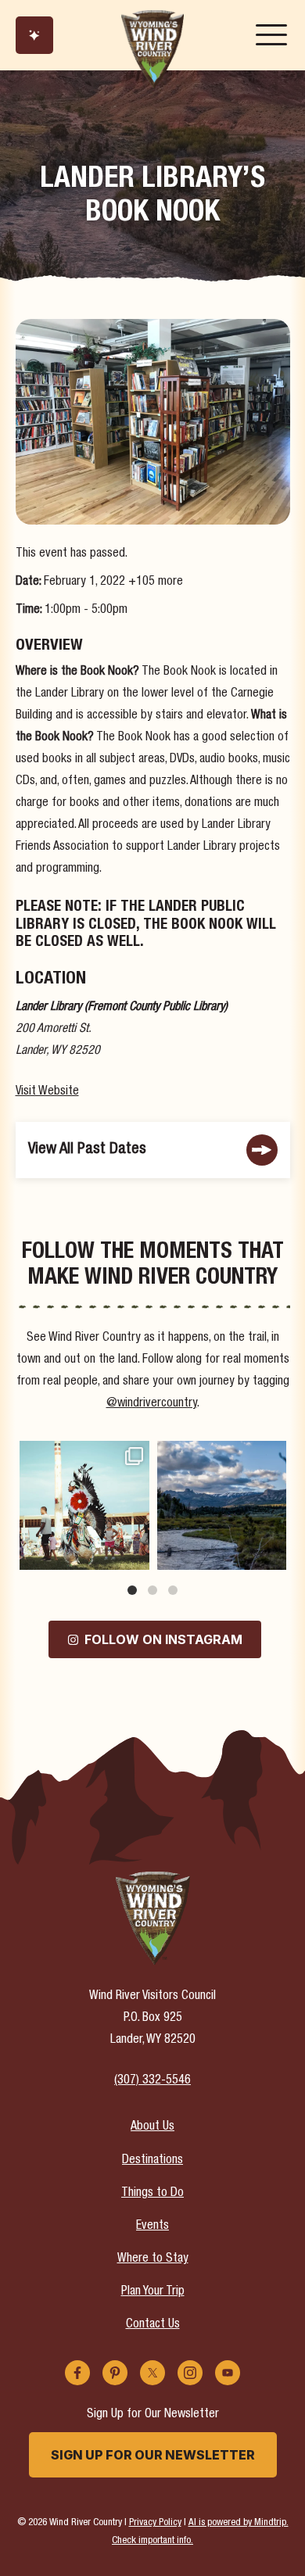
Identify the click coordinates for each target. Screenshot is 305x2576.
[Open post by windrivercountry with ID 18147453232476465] (84, 1506)
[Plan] (34, 35)
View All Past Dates (87, 1150)
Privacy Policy (155, 2523)
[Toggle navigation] (271, 35)
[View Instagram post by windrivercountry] (135, 1555)
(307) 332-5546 (152, 2081)
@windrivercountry (152, 1404)
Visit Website (47, 1092)
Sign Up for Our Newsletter (153, 2455)
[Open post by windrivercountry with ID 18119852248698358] (222, 1506)
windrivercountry (83, 1454)
